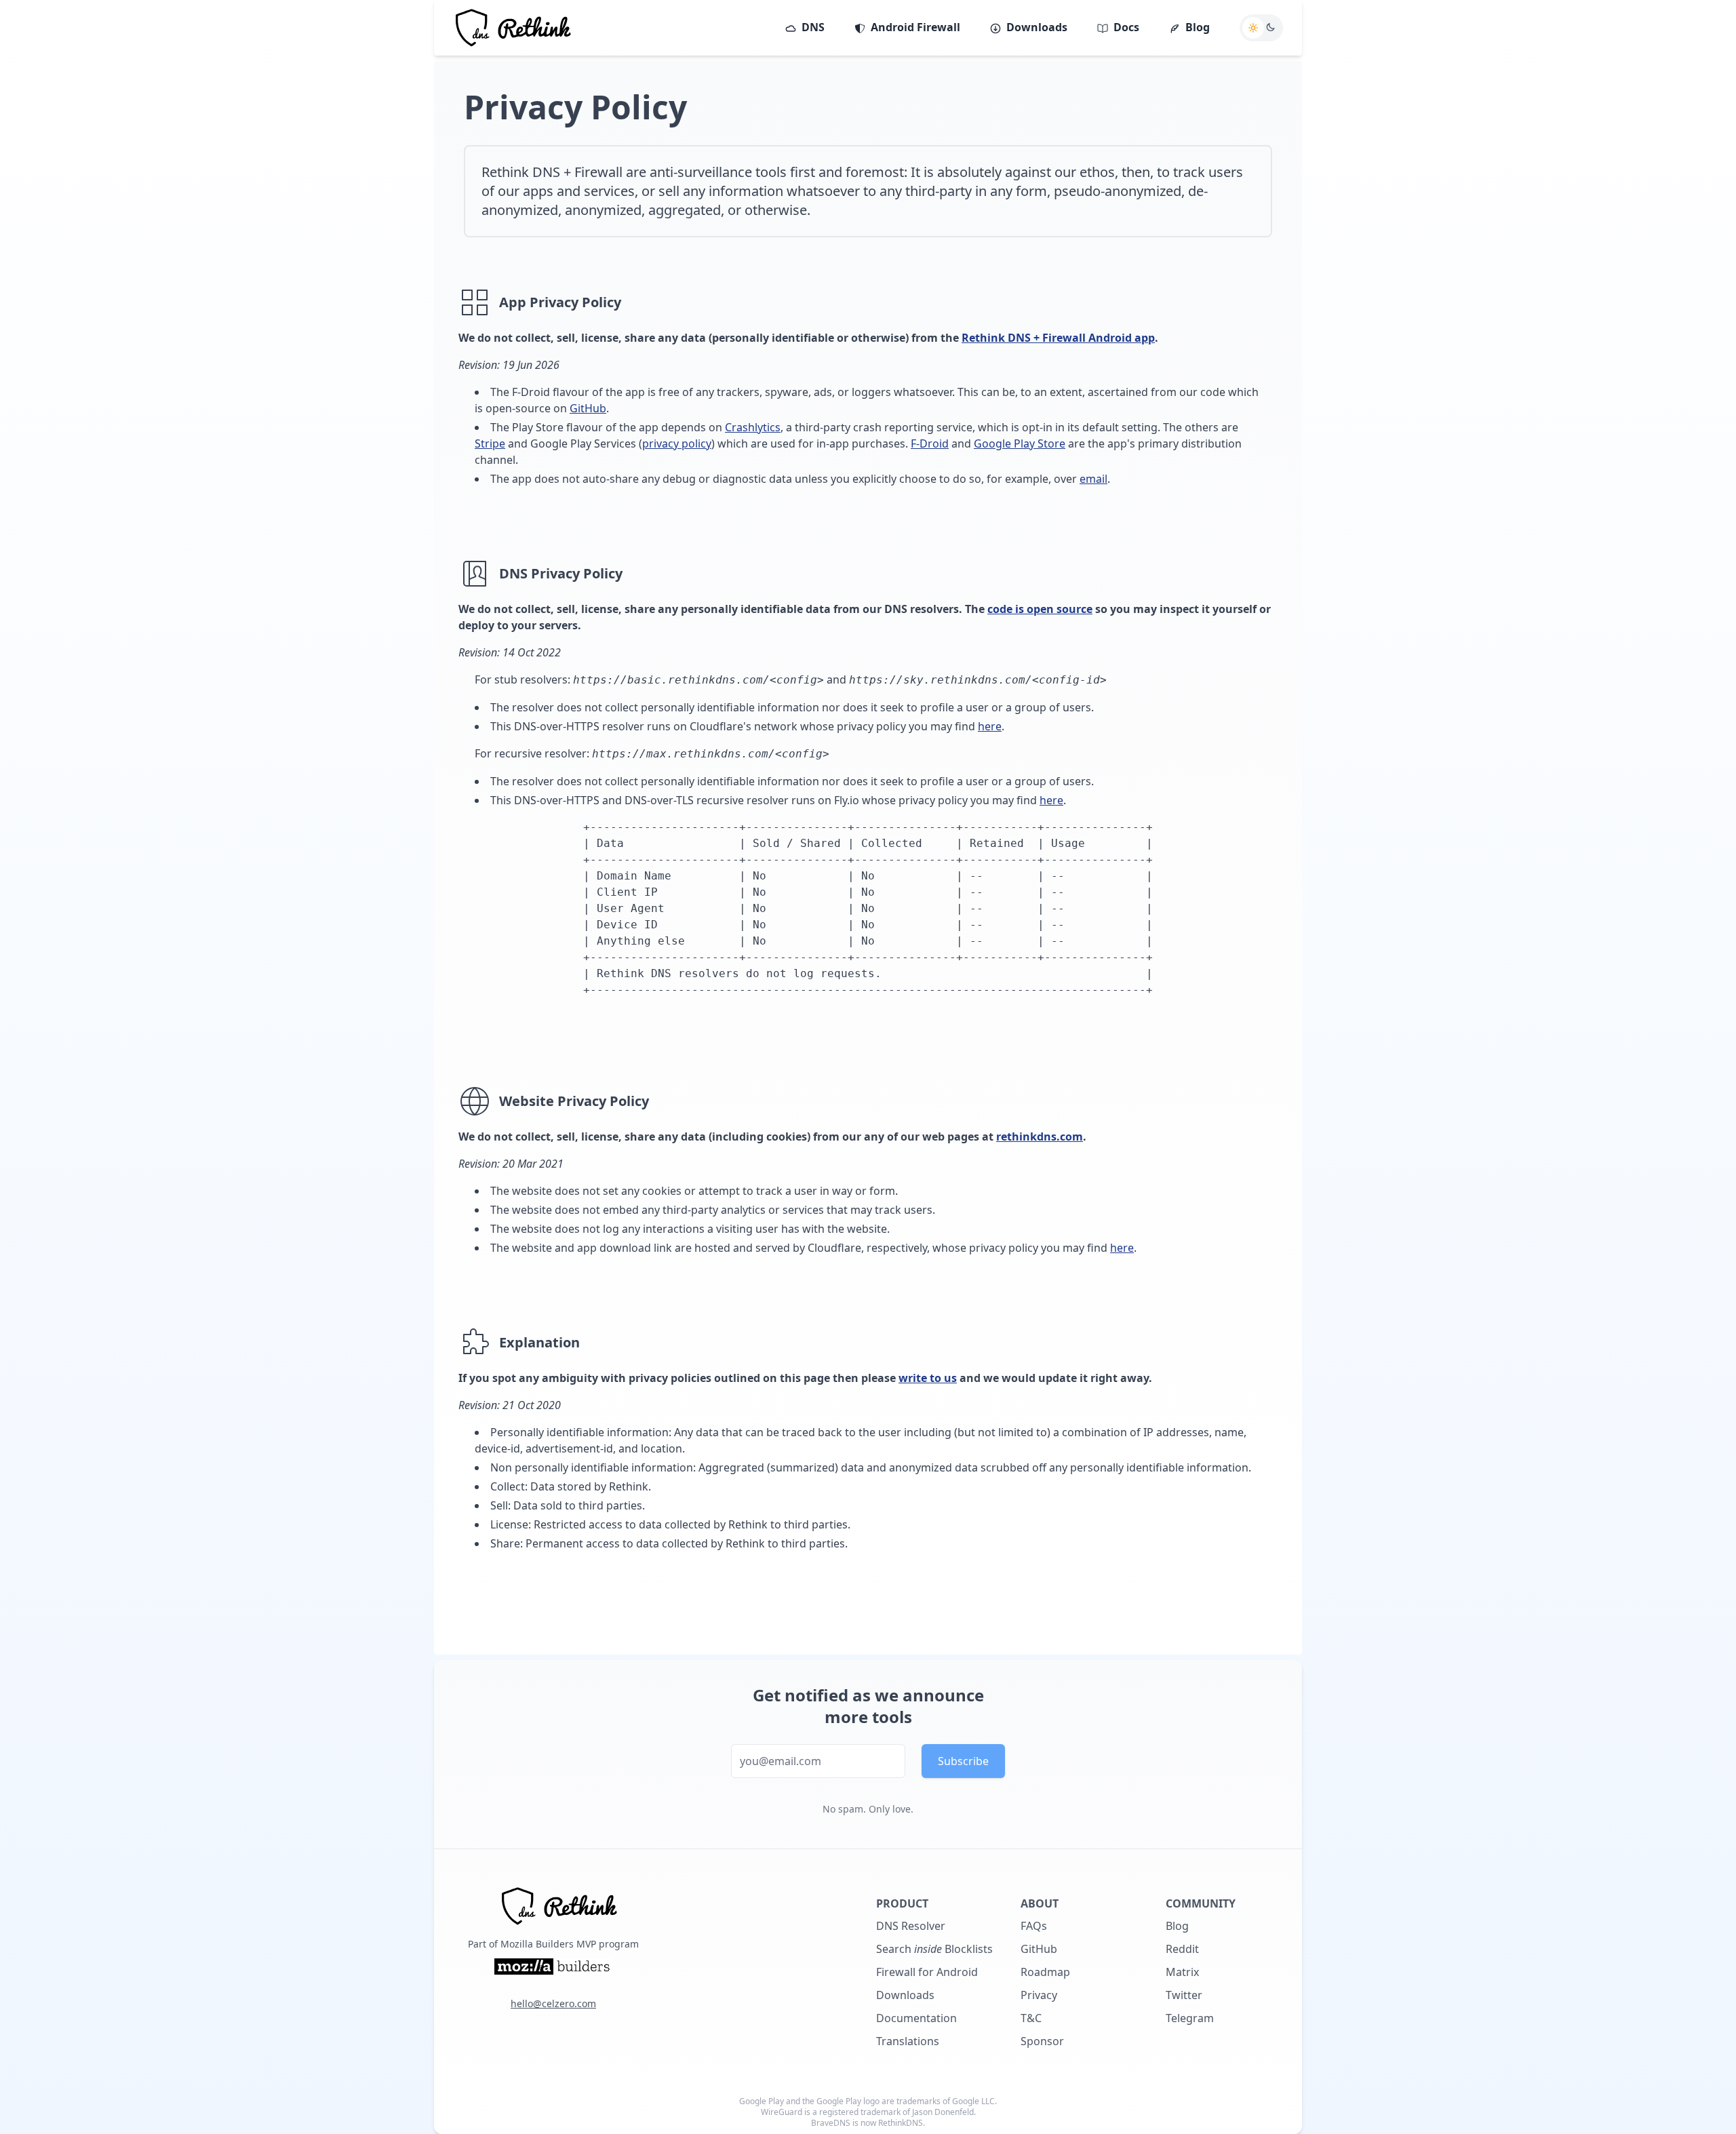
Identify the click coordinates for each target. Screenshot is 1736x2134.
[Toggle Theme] (1261, 28)
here (990, 726)
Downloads (905, 1995)
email (1093, 479)
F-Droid (930, 443)
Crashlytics (753, 427)
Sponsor (1042, 2041)
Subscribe (963, 1761)
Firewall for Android (927, 1972)
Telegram (1190, 2018)
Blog (1177, 1926)
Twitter (1184, 1995)
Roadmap (1045, 1972)
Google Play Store (1020, 443)
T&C (1031, 2018)
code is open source (1040, 609)
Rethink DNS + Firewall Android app (1058, 338)
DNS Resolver (911, 1926)
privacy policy (677, 443)
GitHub (588, 408)
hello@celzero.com (553, 2003)
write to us (928, 1378)
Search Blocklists (934, 1949)
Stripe (490, 443)
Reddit (1182, 1949)
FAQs (1034, 1926)
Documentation (916, 2018)
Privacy (1039, 1995)
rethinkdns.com (1040, 1137)
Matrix (1182, 1972)
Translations (908, 2041)
